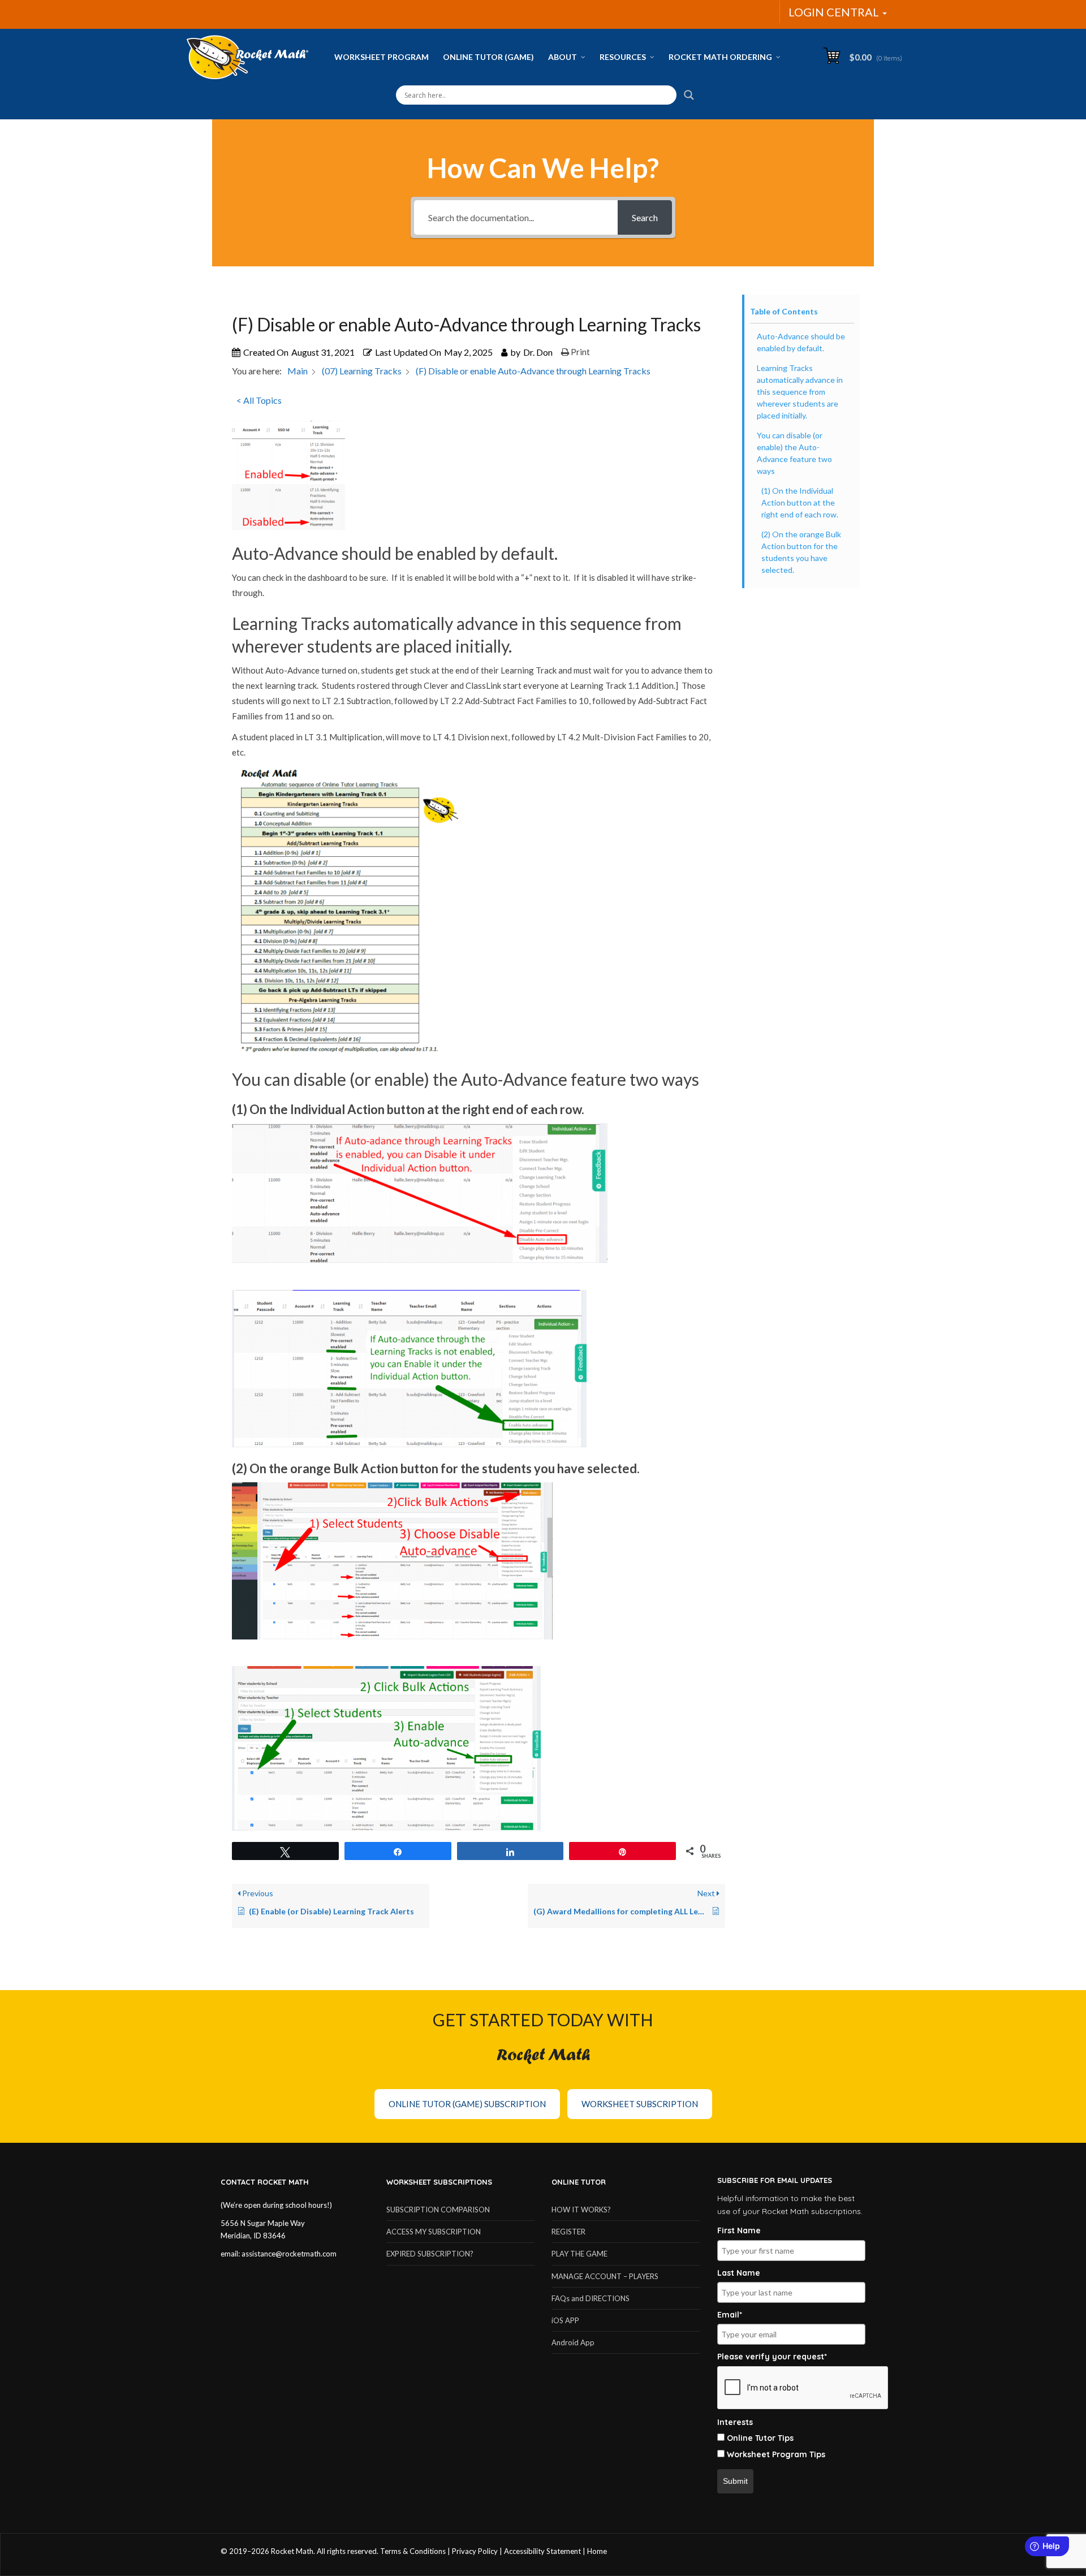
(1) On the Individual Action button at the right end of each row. (800, 502)
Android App (573, 2342)
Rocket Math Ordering (720, 57)
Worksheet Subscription (640, 2104)
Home (597, 2551)
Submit (735, 2481)
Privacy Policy (475, 2551)
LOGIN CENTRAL (835, 12)
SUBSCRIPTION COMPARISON (438, 2210)
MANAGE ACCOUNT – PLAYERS (605, 2276)
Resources (623, 57)
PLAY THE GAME (579, 2254)
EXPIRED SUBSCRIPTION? (430, 2254)
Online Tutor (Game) (488, 57)
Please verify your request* (772, 2357)
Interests (735, 2422)
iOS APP (565, 2320)
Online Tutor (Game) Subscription (467, 2104)
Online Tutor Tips (760, 2438)
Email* (730, 2315)
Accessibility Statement (542, 2551)
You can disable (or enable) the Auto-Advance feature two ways (794, 453)
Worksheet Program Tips (776, 2454)
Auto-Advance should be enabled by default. (801, 342)
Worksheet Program (382, 57)
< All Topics (259, 400)
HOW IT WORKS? (581, 2210)
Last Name (739, 2273)
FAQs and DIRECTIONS (591, 2298)
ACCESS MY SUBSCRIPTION (434, 2232)
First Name (739, 2230)
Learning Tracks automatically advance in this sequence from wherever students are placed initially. (800, 392)
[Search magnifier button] (689, 95)
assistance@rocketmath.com (289, 2254)
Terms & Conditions (413, 2551)
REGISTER (568, 2232)
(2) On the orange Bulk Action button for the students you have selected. (801, 552)
